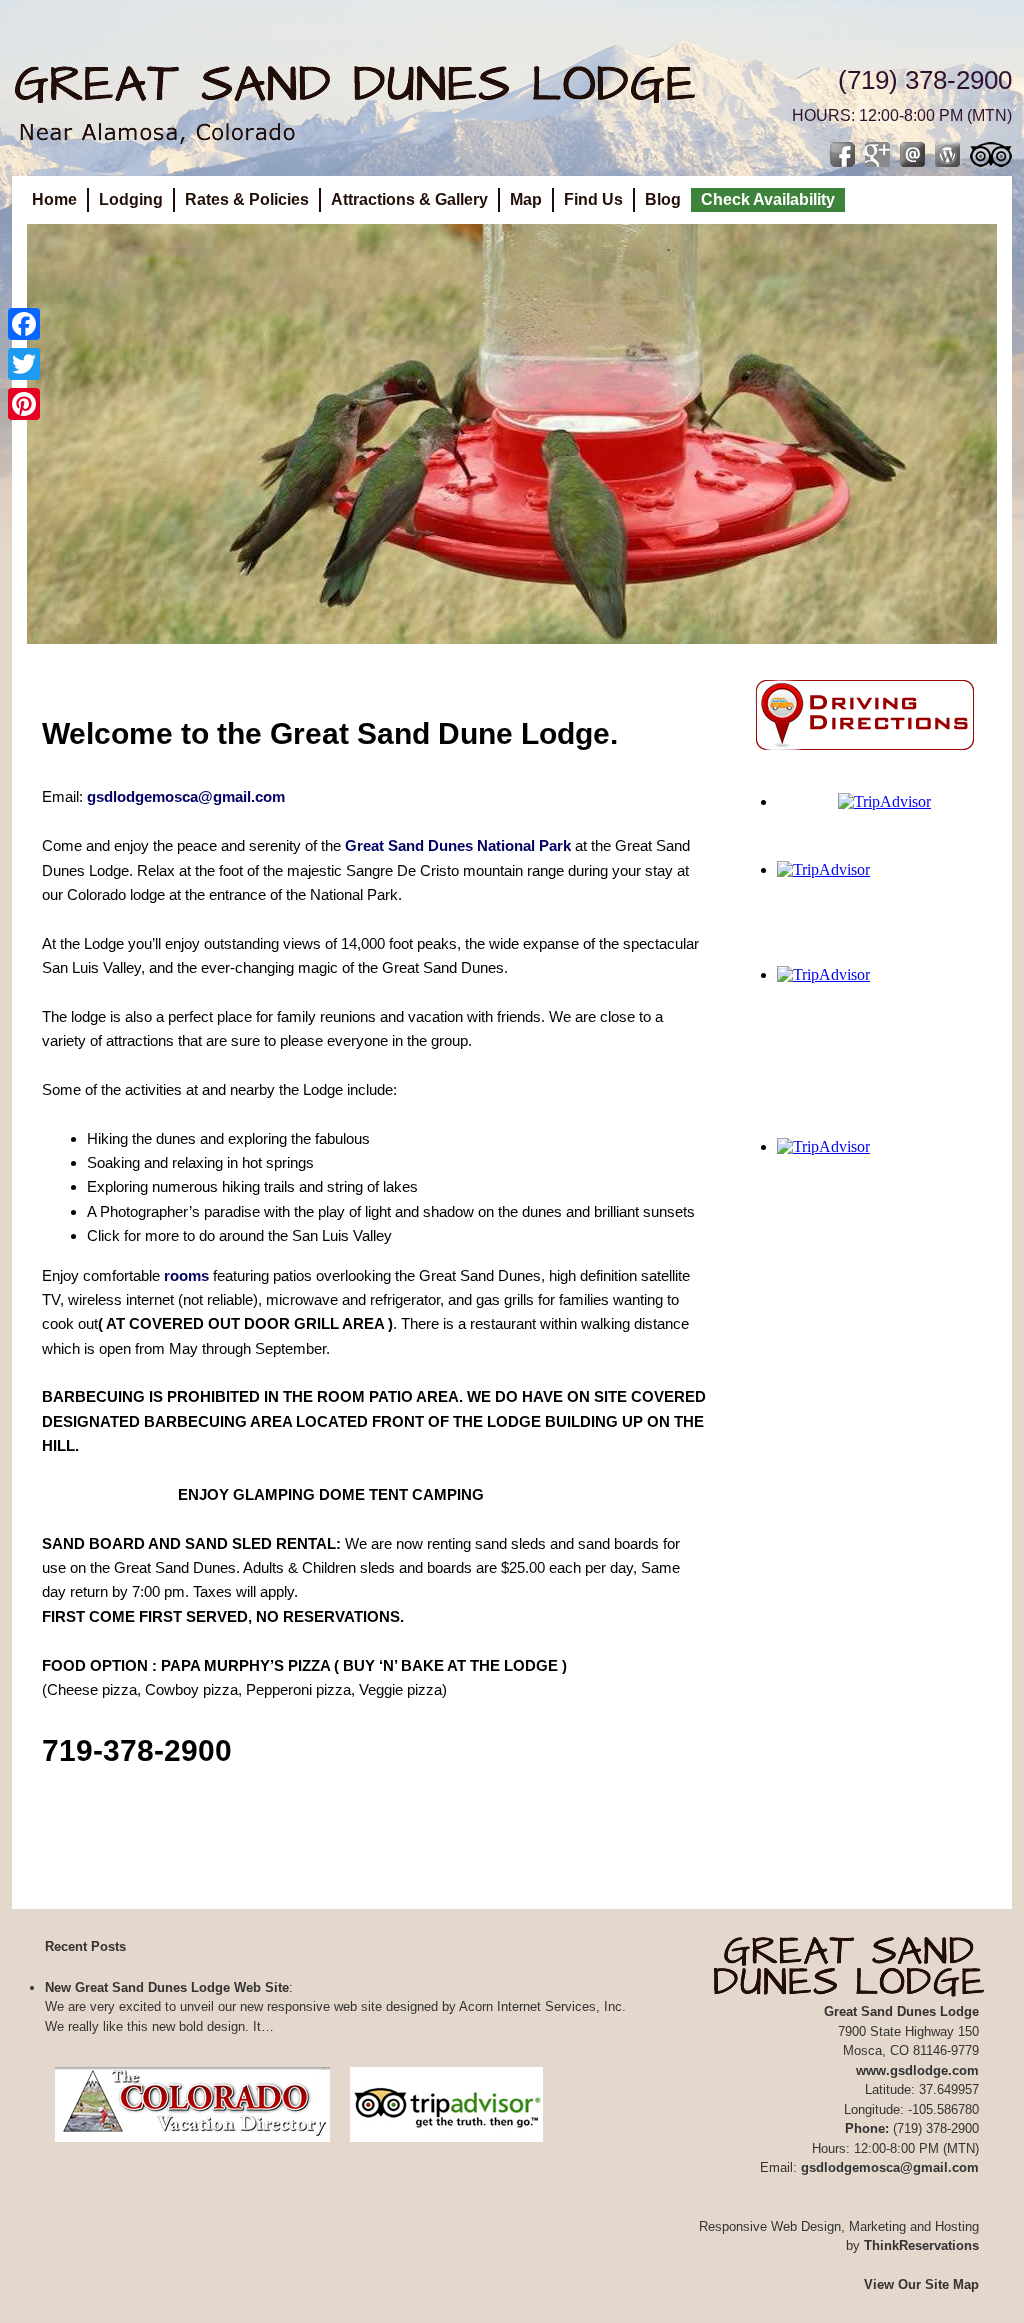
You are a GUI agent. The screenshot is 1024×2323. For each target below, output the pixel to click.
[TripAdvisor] (446, 2147)
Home (54, 199)
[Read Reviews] (991, 154)
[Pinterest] (24, 404)
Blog (663, 199)
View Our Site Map (921, 2284)
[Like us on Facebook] (842, 154)
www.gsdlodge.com (917, 2070)
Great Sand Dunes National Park (458, 845)
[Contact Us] (912, 154)
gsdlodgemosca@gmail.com (186, 796)
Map (526, 199)
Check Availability (768, 199)
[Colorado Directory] (192, 2147)
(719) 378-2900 (925, 80)
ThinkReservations (921, 2245)
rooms (186, 1275)
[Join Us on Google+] (877, 154)
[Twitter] (24, 364)
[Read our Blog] (947, 154)
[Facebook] (24, 324)
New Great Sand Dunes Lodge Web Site (167, 1987)
